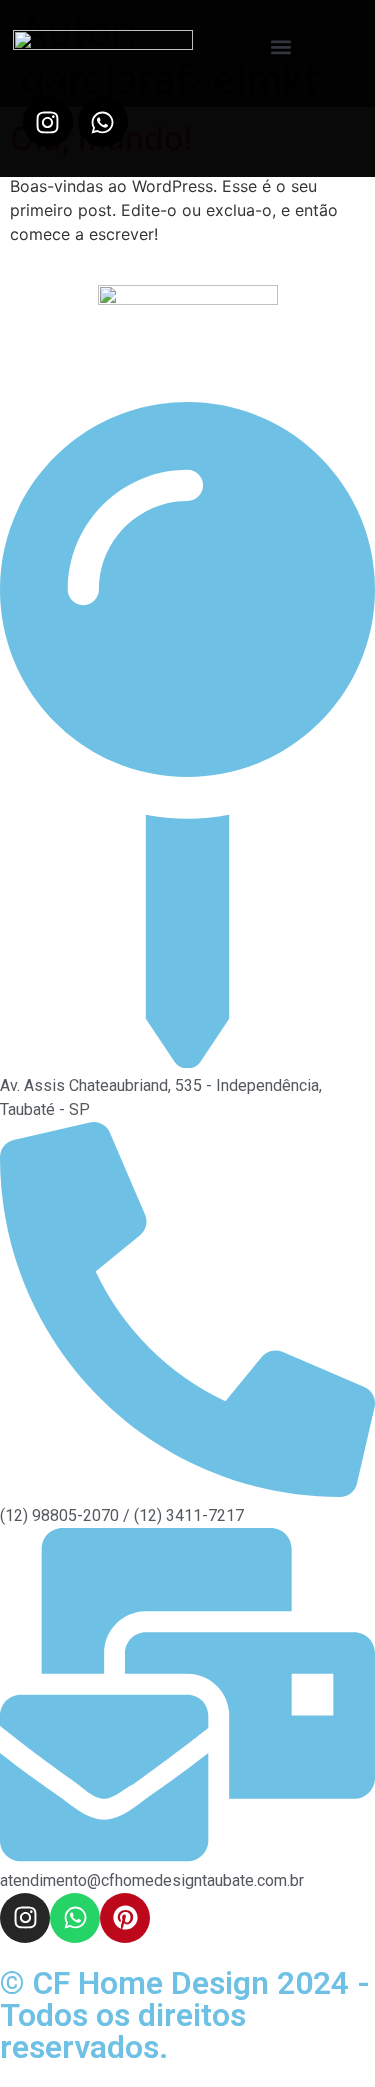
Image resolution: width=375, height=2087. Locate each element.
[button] (281, 46)
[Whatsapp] (103, 122)
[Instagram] (48, 122)
